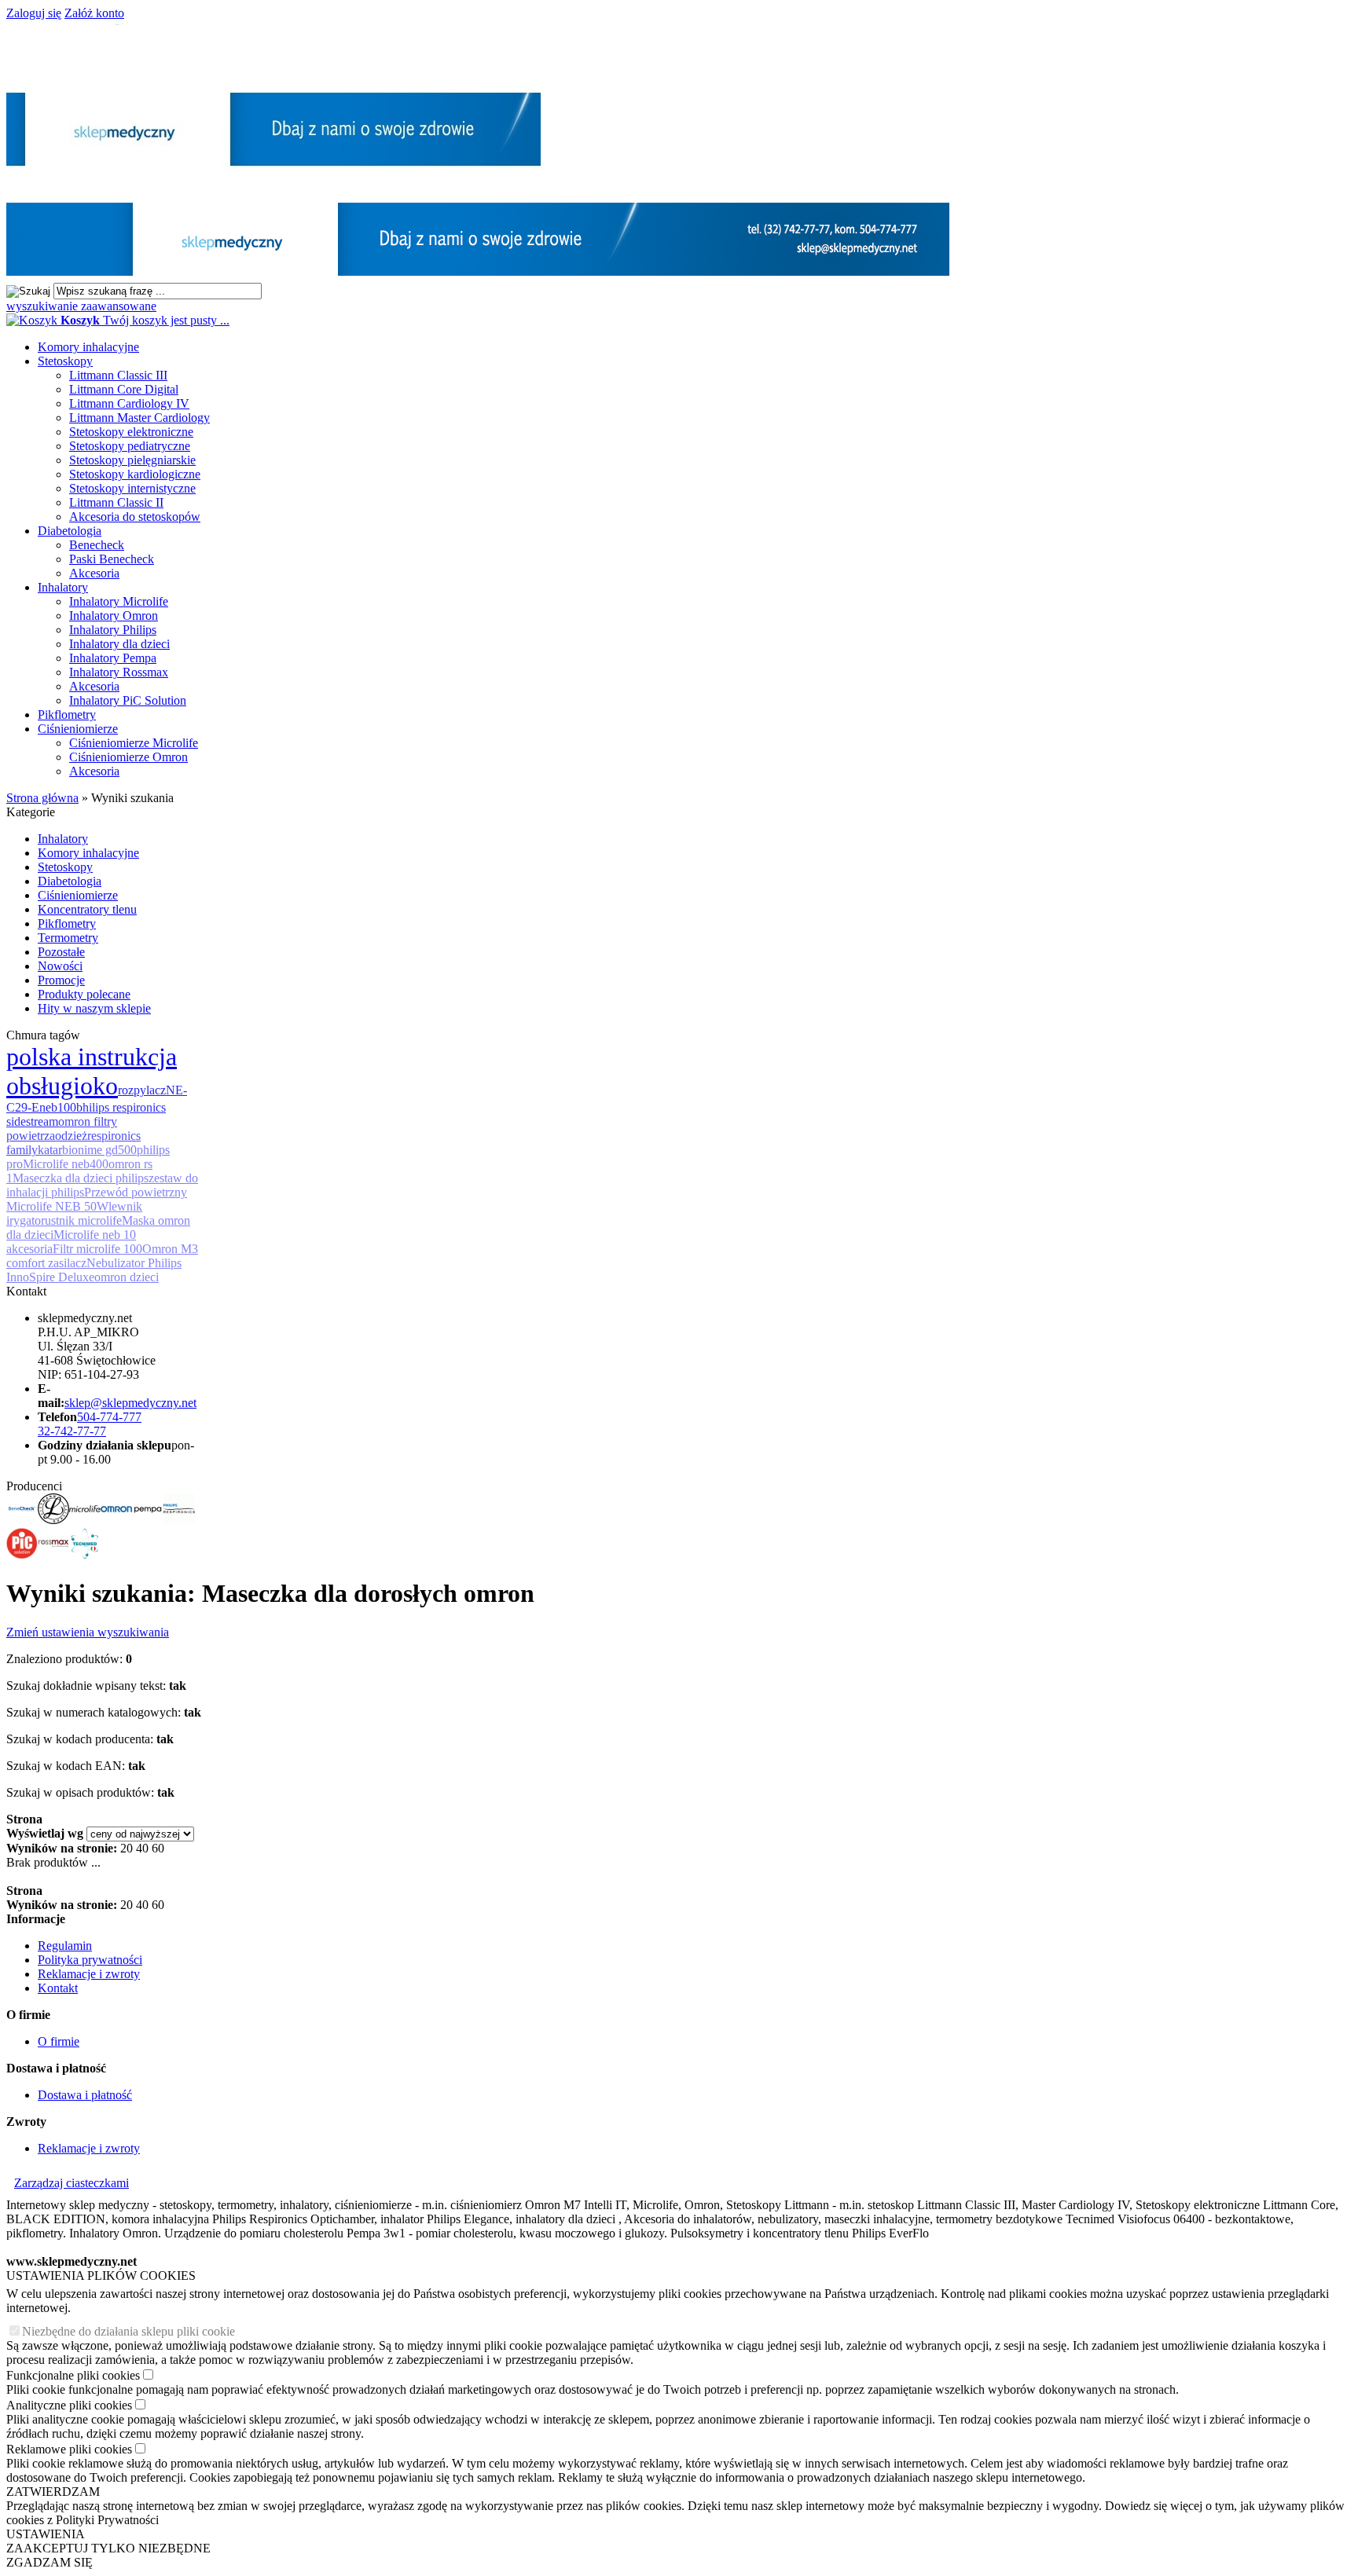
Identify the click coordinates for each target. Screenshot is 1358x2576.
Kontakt (58, 1988)
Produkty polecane (84, 994)
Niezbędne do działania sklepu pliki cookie (128, 2331)
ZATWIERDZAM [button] (53, 2492)
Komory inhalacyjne (88, 347)
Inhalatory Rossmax (119, 672)
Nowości (60, 966)
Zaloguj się (34, 13)
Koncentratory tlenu (87, 909)
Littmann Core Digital (124, 389)
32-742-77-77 (72, 1431)
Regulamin (65, 1946)
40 (142, 1848)
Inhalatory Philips (113, 630)
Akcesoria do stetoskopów (135, 517)
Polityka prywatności (90, 1960)
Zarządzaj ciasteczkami (72, 2183)
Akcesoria (94, 573)
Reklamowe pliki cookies (69, 2449)
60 (158, 1848)
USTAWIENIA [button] (46, 2534)
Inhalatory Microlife (119, 601)
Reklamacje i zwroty (89, 1974)
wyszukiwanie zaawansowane (81, 306)
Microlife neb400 (66, 1164)
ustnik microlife (83, 1220)
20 (127, 1848)
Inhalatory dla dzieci (119, 644)
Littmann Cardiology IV (129, 403)
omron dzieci (127, 1277)
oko (99, 1086)
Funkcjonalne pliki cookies (73, 2375)
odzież (71, 1136)
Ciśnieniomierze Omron (128, 757)
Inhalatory (63, 587)
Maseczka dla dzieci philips (81, 1178)
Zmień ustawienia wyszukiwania (88, 1632)
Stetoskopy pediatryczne (130, 446)
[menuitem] (695, 347)
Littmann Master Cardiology (139, 418)
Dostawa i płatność (85, 2095)
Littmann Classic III (118, 375)
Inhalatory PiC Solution (128, 700)
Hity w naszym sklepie (94, 1008)
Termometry (68, 938)
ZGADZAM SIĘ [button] (50, 2562)
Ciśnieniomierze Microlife (134, 743)
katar (50, 1150)
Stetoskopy (65, 361)
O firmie (59, 2041)
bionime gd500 (99, 1150)
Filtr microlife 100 (97, 1249)
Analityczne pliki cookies (69, 2405)
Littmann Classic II (116, 502)
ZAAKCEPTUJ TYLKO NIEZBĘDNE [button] (108, 2548)
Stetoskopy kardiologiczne (135, 474)
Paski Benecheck (112, 559)
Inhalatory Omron (114, 616)
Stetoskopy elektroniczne (131, 432)
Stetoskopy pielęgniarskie (132, 460)
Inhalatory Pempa (113, 658)
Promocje (61, 980)
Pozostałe (61, 952)
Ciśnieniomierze (78, 729)
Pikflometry (67, 715)
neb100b (61, 1107)
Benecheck (97, 545)
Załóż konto (94, 13)
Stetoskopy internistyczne (132, 488)
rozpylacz (142, 1090)
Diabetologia (70, 531)
